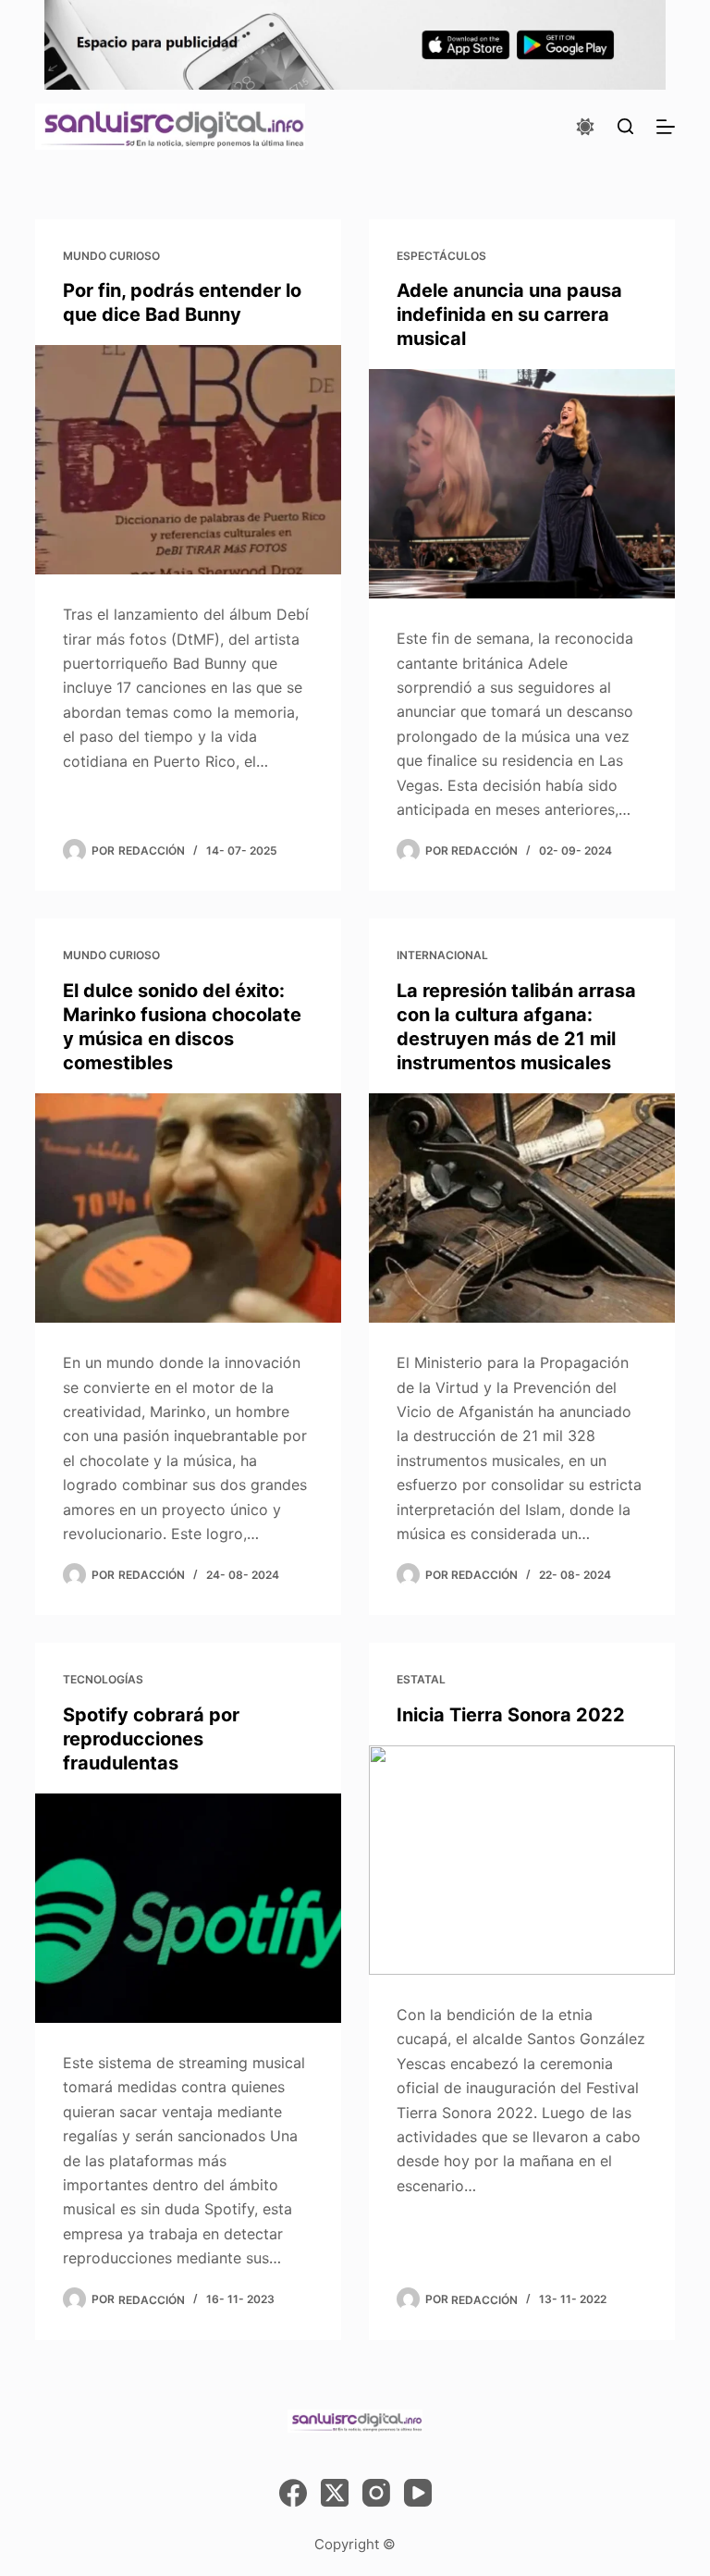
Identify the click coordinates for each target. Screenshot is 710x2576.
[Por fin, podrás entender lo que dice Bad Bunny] (188, 460)
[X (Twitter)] (335, 2493)
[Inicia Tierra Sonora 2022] (522, 1860)
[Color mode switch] (585, 127)
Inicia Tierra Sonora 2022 (511, 1715)
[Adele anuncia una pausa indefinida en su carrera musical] (522, 484)
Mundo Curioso (111, 256)
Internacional (442, 955)
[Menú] (666, 127)
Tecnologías (103, 1679)
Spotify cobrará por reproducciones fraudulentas (151, 1739)
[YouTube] (418, 2493)
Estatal (421, 1679)
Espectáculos (441, 256)
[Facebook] (293, 2493)
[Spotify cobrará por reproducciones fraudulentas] (188, 1908)
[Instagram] (376, 2493)
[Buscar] (625, 126)
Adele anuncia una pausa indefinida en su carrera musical (509, 314)
